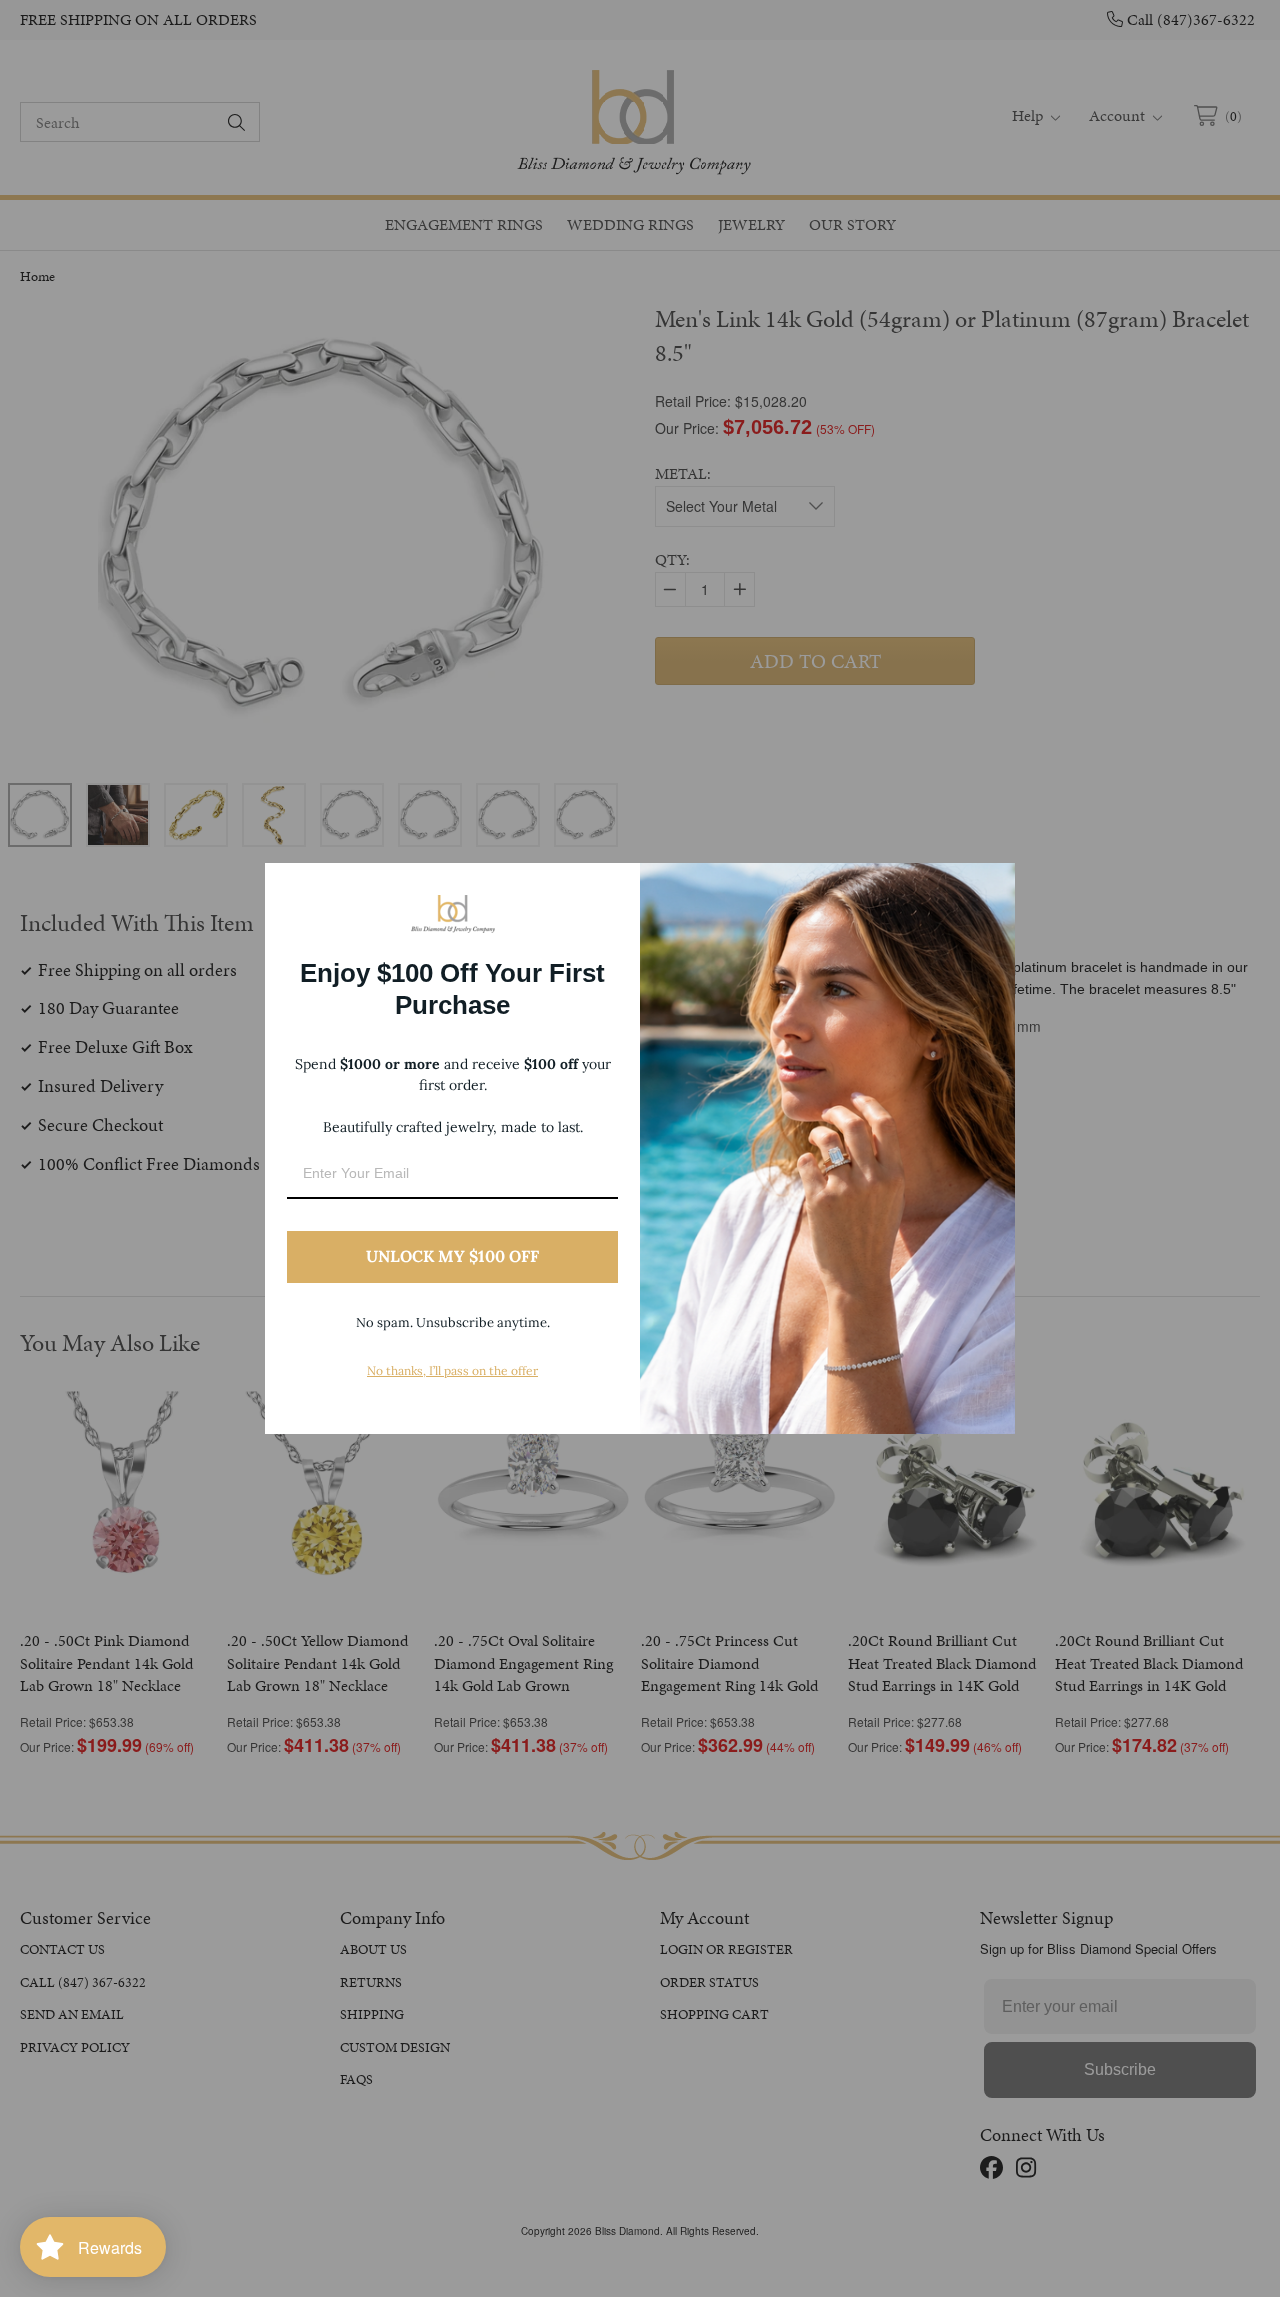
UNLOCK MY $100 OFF (452, 1256)
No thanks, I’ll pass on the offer (452, 1370)
